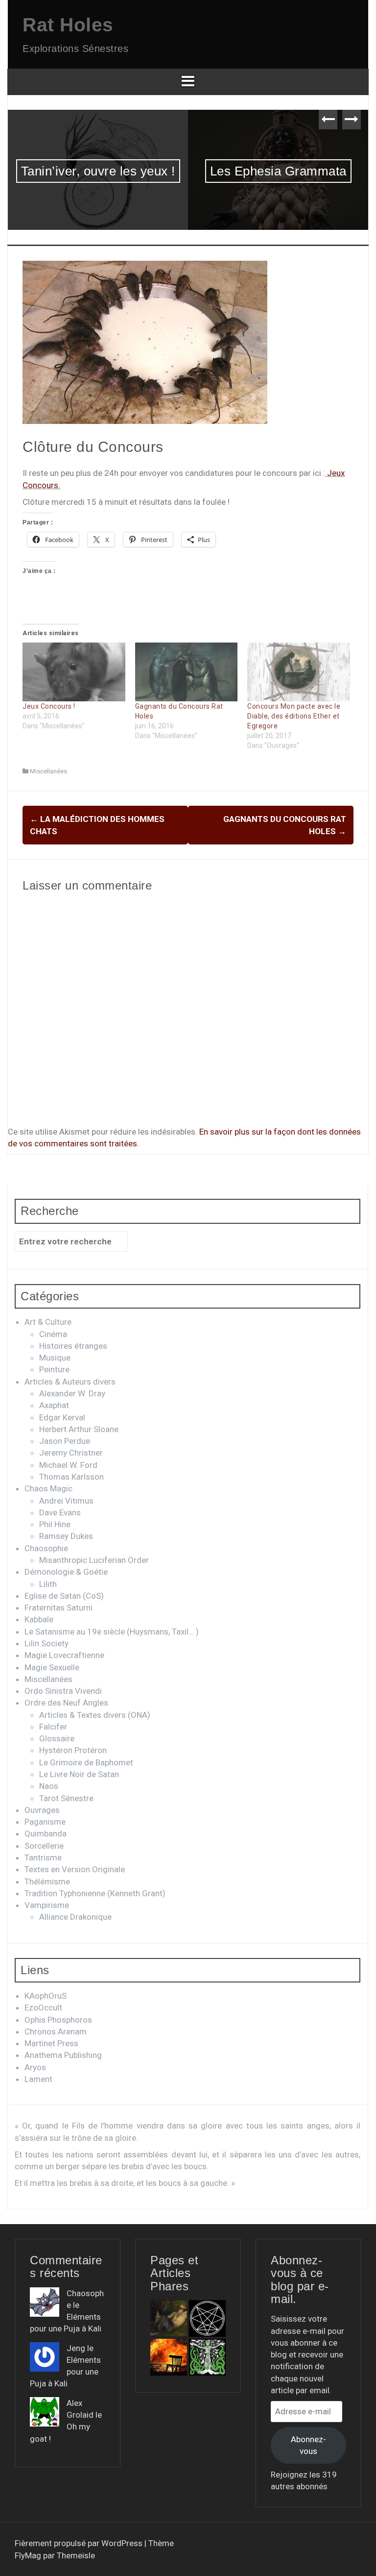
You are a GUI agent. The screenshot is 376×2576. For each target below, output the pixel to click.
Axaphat (54, 1405)
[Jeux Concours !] (74, 672)
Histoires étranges (73, 1346)
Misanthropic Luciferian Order (94, 1560)
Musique (55, 1358)
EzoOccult (43, 2007)
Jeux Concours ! (49, 706)
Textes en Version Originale (75, 1869)
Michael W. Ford (68, 1465)
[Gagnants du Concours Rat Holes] (187, 672)
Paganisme (45, 1822)
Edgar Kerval (62, 1417)
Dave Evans (60, 1512)
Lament (38, 2079)
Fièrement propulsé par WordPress (80, 2543)
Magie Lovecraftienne (64, 1655)
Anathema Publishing (63, 2055)
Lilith (48, 1584)
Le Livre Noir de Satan (79, 1774)
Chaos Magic (48, 1488)
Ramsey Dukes (66, 1536)
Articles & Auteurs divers (70, 1382)
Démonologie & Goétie (66, 1572)
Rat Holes (68, 25)
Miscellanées (48, 771)
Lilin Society (47, 1643)
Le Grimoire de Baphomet (86, 1762)
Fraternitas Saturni (59, 1608)
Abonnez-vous (308, 2445)
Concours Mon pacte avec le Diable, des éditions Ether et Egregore (294, 716)
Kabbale (39, 1619)
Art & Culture (48, 1322)
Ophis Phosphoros (58, 2020)
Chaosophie (46, 1548)
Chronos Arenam (56, 2031)
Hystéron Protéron (73, 1750)
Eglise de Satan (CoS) (64, 1596)
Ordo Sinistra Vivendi (63, 1691)
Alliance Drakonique (75, 1917)
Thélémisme (47, 1882)
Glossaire (57, 1738)
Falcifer (53, 1727)
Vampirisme (47, 1905)
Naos (49, 1786)
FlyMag (28, 2555)
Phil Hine (55, 1524)
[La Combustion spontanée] (169, 2357)
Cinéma (53, 1334)
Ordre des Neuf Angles (66, 1703)
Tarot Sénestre (66, 1798)
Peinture (54, 1369)
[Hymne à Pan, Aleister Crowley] (169, 2318)
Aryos (35, 2067)
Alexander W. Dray (72, 1393)
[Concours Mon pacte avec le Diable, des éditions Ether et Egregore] (299, 672)
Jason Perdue (65, 1441)
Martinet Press (51, 2043)
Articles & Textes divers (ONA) (95, 1715)
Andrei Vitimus (66, 1501)
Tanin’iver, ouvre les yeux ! (98, 171)
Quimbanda (46, 1833)
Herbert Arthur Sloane (79, 1429)
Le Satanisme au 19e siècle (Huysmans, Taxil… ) (112, 1632)
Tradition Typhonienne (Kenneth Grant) (95, 1893)
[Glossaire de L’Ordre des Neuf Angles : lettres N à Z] (207, 2318)
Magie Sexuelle (52, 1667)
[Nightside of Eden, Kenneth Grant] (207, 2357)
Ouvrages (42, 1810)
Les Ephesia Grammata (278, 171)
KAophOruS (46, 1996)
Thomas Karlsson (71, 1477)
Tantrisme (43, 1858)
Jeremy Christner (71, 1453)
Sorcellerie (44, 1846)
